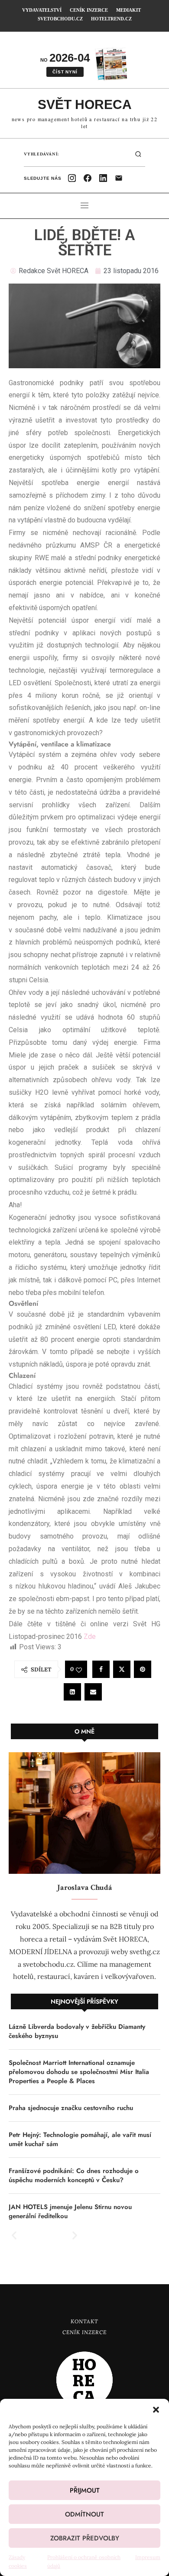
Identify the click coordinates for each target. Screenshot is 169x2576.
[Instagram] (72, 178)
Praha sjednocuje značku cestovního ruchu (71, 2108)
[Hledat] (138, 154)
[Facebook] (88, 178)
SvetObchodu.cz (60, 19)
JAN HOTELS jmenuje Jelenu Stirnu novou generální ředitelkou (70, 2212)
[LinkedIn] (103, 178)
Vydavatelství (42, 10)
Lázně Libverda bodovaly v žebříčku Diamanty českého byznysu (77, 2031)
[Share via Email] (93, 1692)
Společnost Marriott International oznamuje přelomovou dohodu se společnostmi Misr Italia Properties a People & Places (79, 2072)
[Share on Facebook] (101, 1669)
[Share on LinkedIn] (72, 1692)
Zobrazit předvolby (85, 2538)
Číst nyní (65, 72)
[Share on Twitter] (122, 1669)
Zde (90, 1636)
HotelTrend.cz (111, 19)
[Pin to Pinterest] (143, 1669)
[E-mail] (119, 178)
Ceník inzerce (84, 2332)
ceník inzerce (89, 10)
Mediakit (128, 10)
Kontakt (84, 2321)
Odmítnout (84, 2514)
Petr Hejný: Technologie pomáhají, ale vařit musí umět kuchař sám (80, 2140)
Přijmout (85, 2490)
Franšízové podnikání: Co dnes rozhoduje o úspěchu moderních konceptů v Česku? (74, 2176)
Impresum (148, 2557)
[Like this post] (79, 1670)
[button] (156, 2410)
